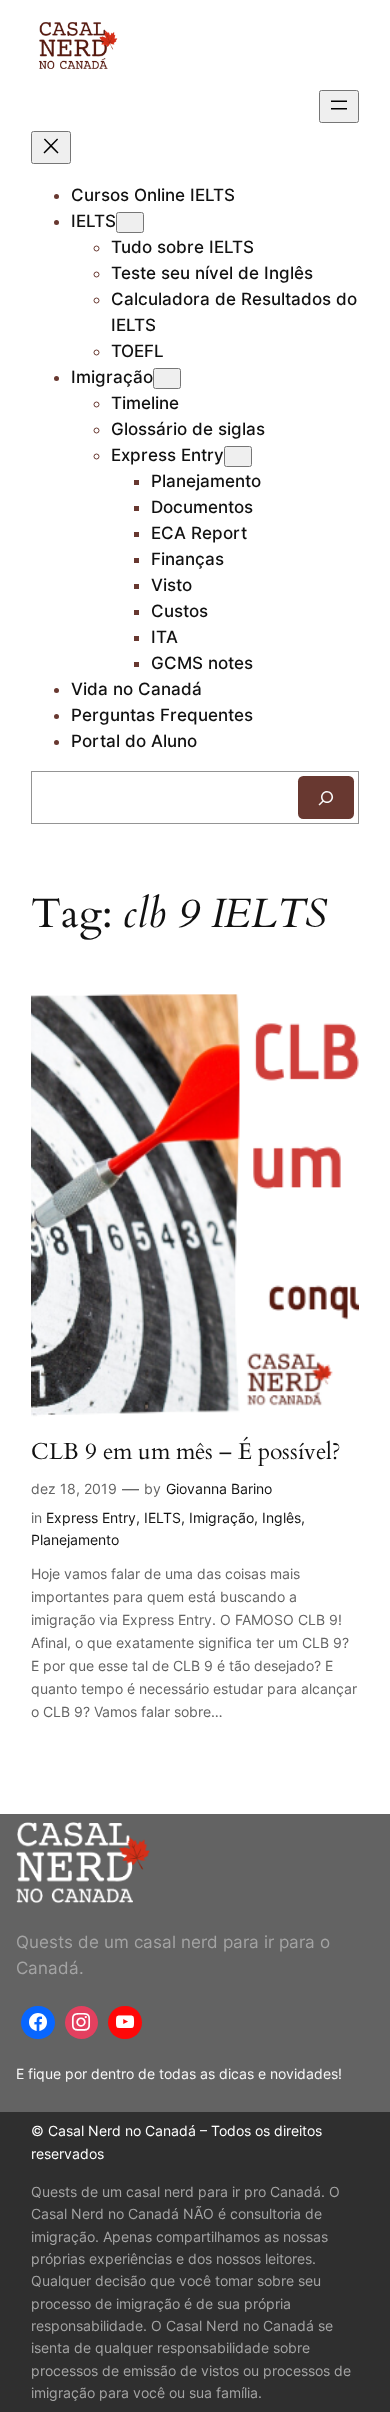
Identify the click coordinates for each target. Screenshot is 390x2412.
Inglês (281, 1517)
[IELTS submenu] (130, 222)
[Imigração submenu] (167, 378)
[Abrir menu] (339, 106)
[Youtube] (125, 2023)
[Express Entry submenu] (238, 456)
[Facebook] (38, 2023)
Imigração (112, 377)
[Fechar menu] (51, 147)
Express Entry (167, 455)
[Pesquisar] (326, 797)
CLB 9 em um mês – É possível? (186, 1451)
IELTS (93, 221)
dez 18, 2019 (74, 1488)
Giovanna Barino (219, 1488)
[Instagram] (82, 2023)
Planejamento (75, 1539)
